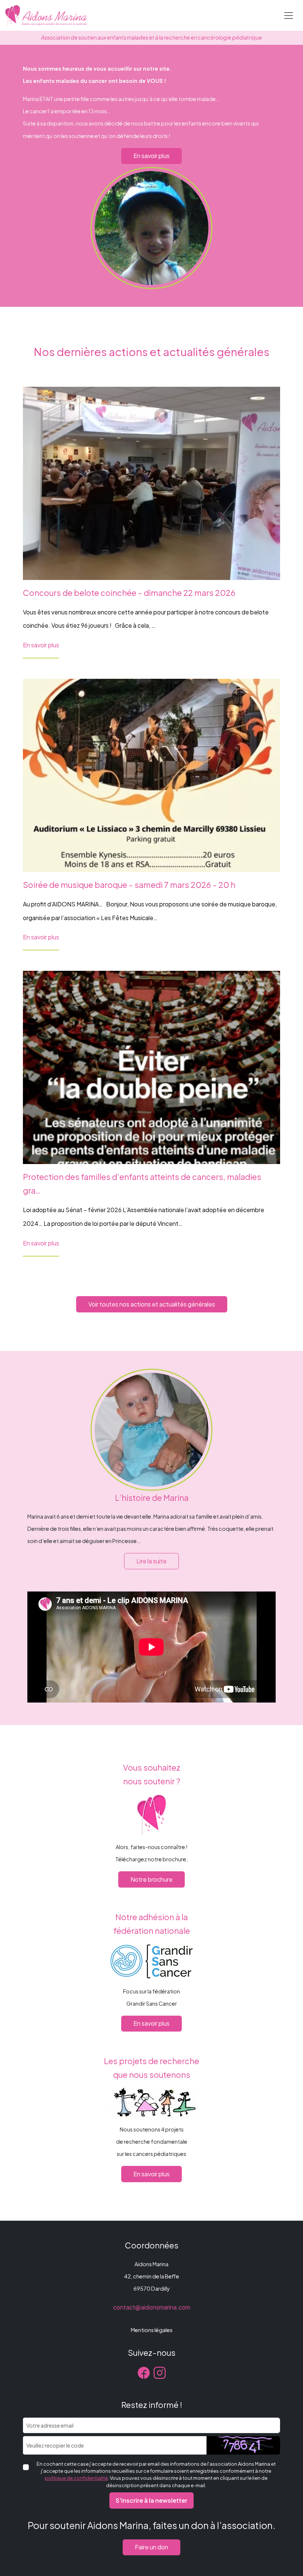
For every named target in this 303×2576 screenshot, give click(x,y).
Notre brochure (151, 1879)
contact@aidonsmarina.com (152, 2307)
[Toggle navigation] (289, 16)
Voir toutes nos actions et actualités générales (152, 1304)
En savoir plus (151, 156)
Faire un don (151, 2547)
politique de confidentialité (76, 2478)
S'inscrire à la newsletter (151, 2500)
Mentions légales (152, 2330)
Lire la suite (151, 1561)
